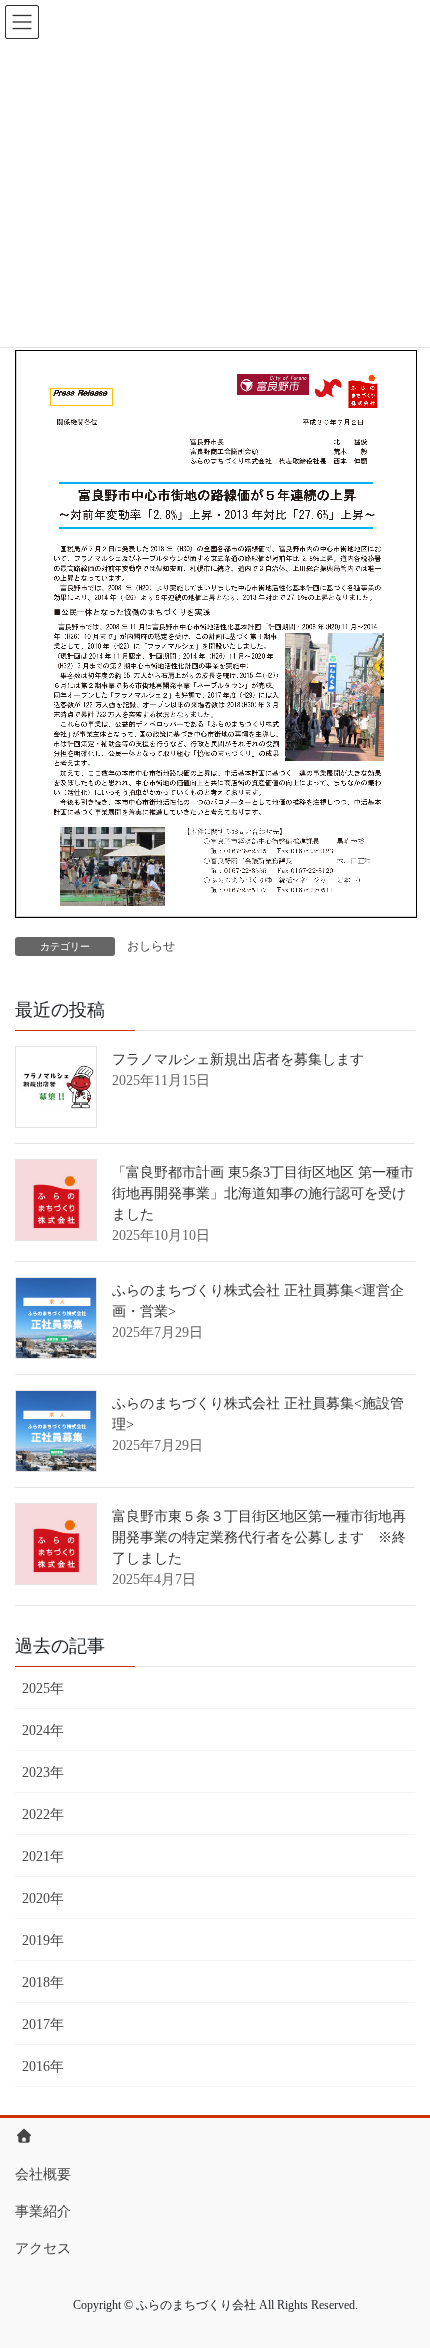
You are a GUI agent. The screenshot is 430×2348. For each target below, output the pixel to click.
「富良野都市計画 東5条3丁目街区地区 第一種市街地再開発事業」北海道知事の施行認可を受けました (263, 1193)
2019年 (43, 1940)
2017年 (43, 2024)
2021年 (43, 1856)
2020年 (43, 1898)
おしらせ (151, 946)
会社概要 (43, 2174)
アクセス (43, 2248)
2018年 (43, 1982)
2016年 (43, 2066)
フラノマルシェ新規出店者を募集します (238, 1059)
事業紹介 (43, 2211)
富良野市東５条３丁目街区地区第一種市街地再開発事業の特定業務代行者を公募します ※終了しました (259, 1537)
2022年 (43, 1814)
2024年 (43, 1730)
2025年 (43, 1688)
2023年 (43, 1772)
